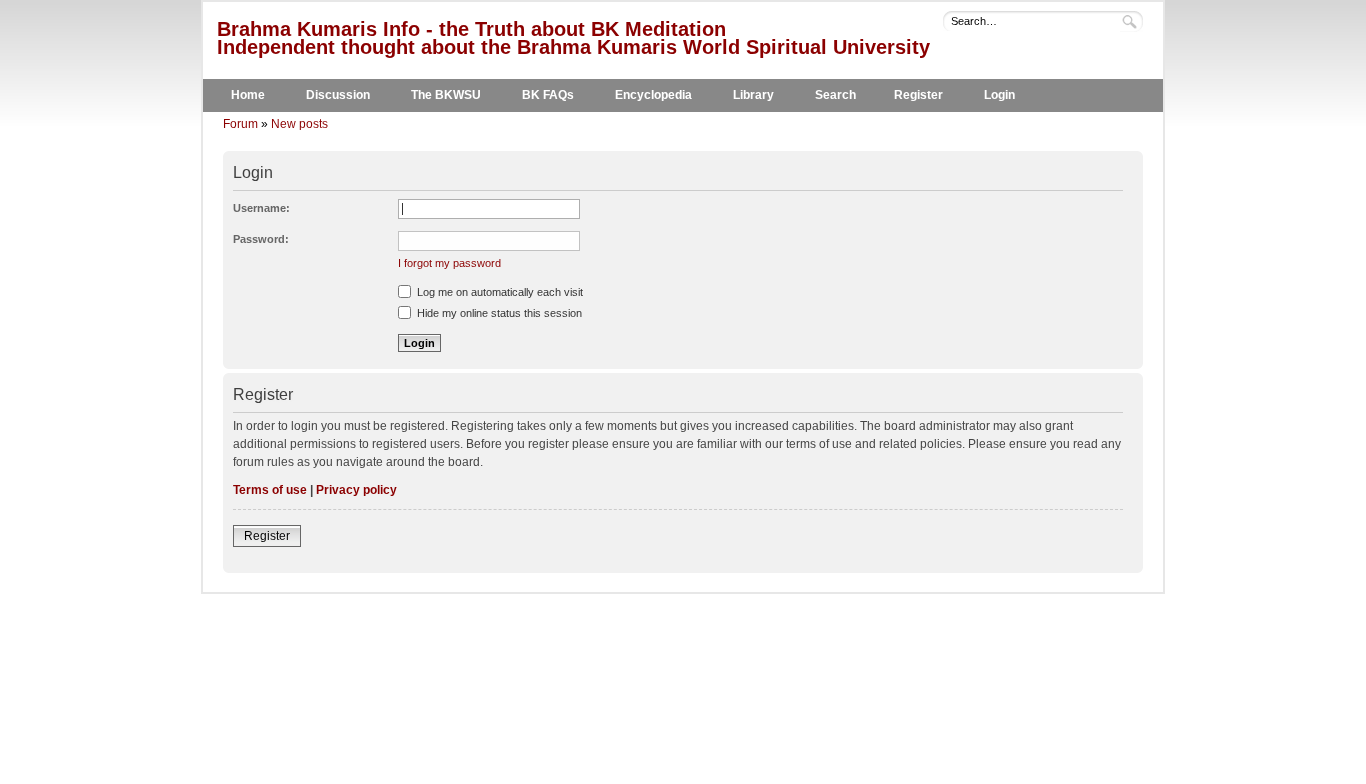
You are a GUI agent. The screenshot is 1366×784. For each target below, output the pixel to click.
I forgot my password (449, 263)
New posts (299, 124)
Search (835, 95)
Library (753, 95)
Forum (240, 124)
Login (999, 95)
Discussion (338, 95)
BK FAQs (548, 95)
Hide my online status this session (498, 313)
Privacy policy (356, 490)
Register (918, 95)
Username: (261, 208)
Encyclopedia (653, 95)
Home (248, 95)
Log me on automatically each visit (498, 292)
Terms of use (270, 490)
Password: (261, 239)
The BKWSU (446, 95)
